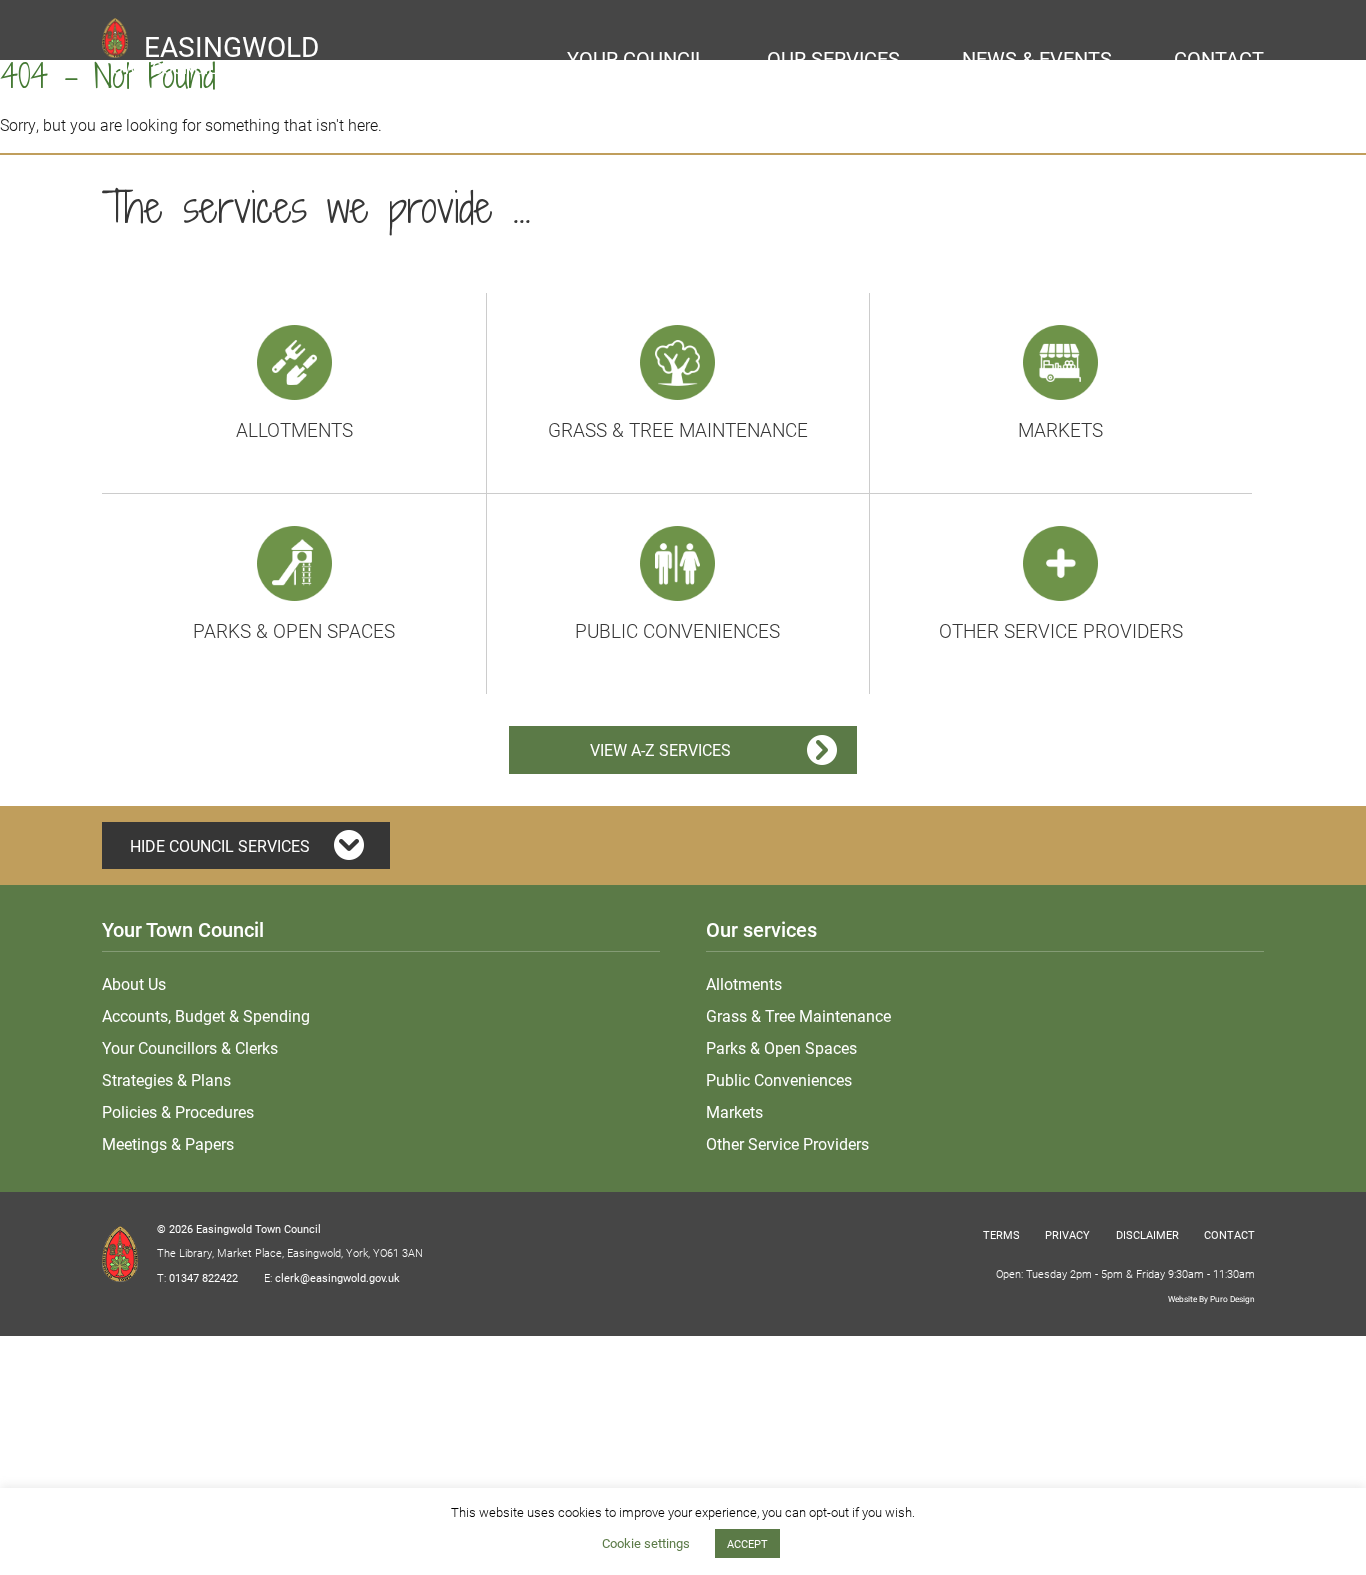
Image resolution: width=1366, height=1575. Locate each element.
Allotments (294, 429)
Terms (1001, 1234)
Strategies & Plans (166, 1079)
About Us (134, 983)
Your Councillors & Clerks (190, 1047)
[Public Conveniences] (677, 560)
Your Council (636, 58)
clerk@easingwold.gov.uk (337, 1277)
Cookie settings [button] (646, 1543)
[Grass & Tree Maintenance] (677, 359)
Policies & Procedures (178, 1111)
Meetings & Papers (168, 1143)
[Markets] (1060, 359)
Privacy (1067, 1234)
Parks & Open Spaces (294, 630)
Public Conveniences (677, 630)
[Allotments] (294, 359)
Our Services (833, 58)
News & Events (1037, 58)
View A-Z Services (660, 749)
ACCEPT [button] (747, 1543)
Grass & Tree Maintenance (678, 429)
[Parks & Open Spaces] (294, 560)
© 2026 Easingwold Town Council (239, 1228)
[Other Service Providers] (1060, 560)
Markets (1060, 429)
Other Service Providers (1061, 630)
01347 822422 (203, 1277)
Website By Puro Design (1211, 1298)
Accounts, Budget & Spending (206, 1015)
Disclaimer (1147, 1234)
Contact (1219, 58)
